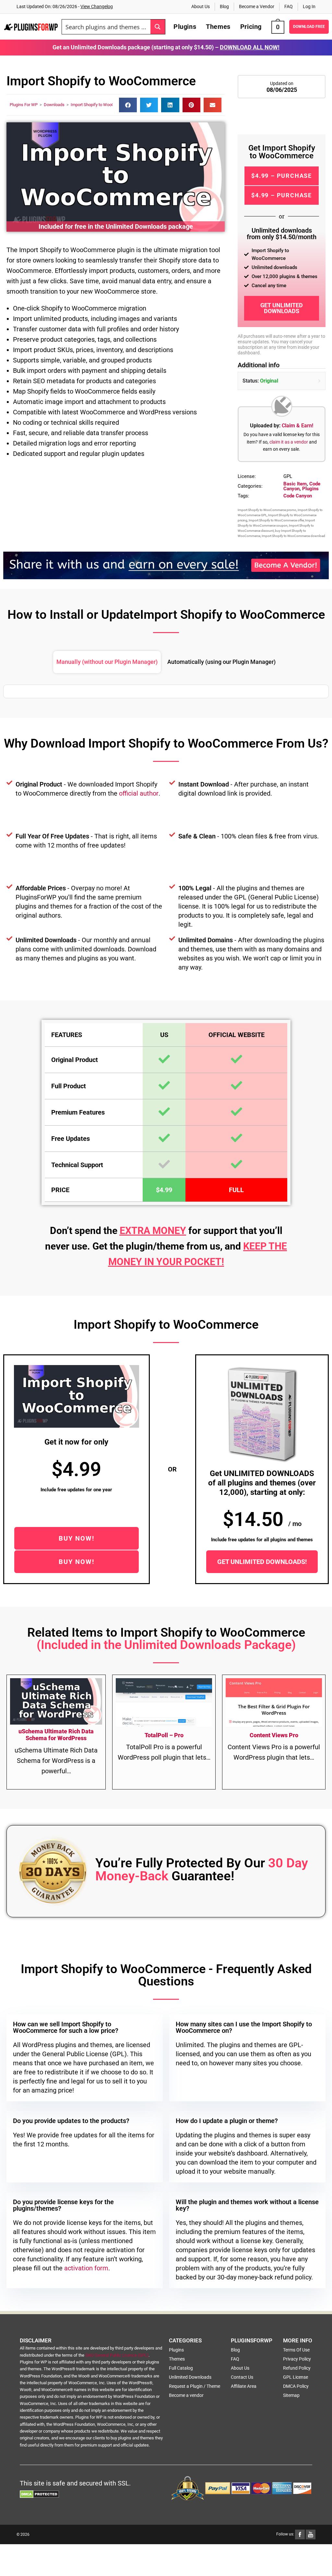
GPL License (296, 2377)
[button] (128, 105)
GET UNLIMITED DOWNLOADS (282, 308)
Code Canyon (298, 496)
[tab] (107, 662)
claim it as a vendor (289, 442)
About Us (201, 6)
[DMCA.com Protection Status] (39, 2494)
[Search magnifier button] (158, 27)
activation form (86, 2268)
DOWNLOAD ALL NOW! (250, 47)
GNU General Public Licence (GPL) (117, 2355)
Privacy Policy (297, 2359)
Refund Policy (297, 2368)
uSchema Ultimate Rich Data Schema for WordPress (56, 1735)
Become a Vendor (257, 6)
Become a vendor (186, 2395)
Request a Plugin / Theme (195, 2386)
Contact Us (242, 2377)
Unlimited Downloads (190, 2377)
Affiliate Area (244, 2386)
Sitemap (291, 2395)
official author (139, 793)
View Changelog (97, 6)
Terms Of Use (296, 2350)
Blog (224, 6)
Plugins (310, 489)
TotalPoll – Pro (164, 1735)
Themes (177, 2359)
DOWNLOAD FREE (309, 27)
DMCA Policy (296, 2386)
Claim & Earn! (297, 426)
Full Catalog (181, 2368)
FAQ (289, 6)
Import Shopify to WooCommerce (101, 105)
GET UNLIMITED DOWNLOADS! (262, 1562)
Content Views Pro (274, 1735)
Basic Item (295, 484)
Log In (309, 6)
